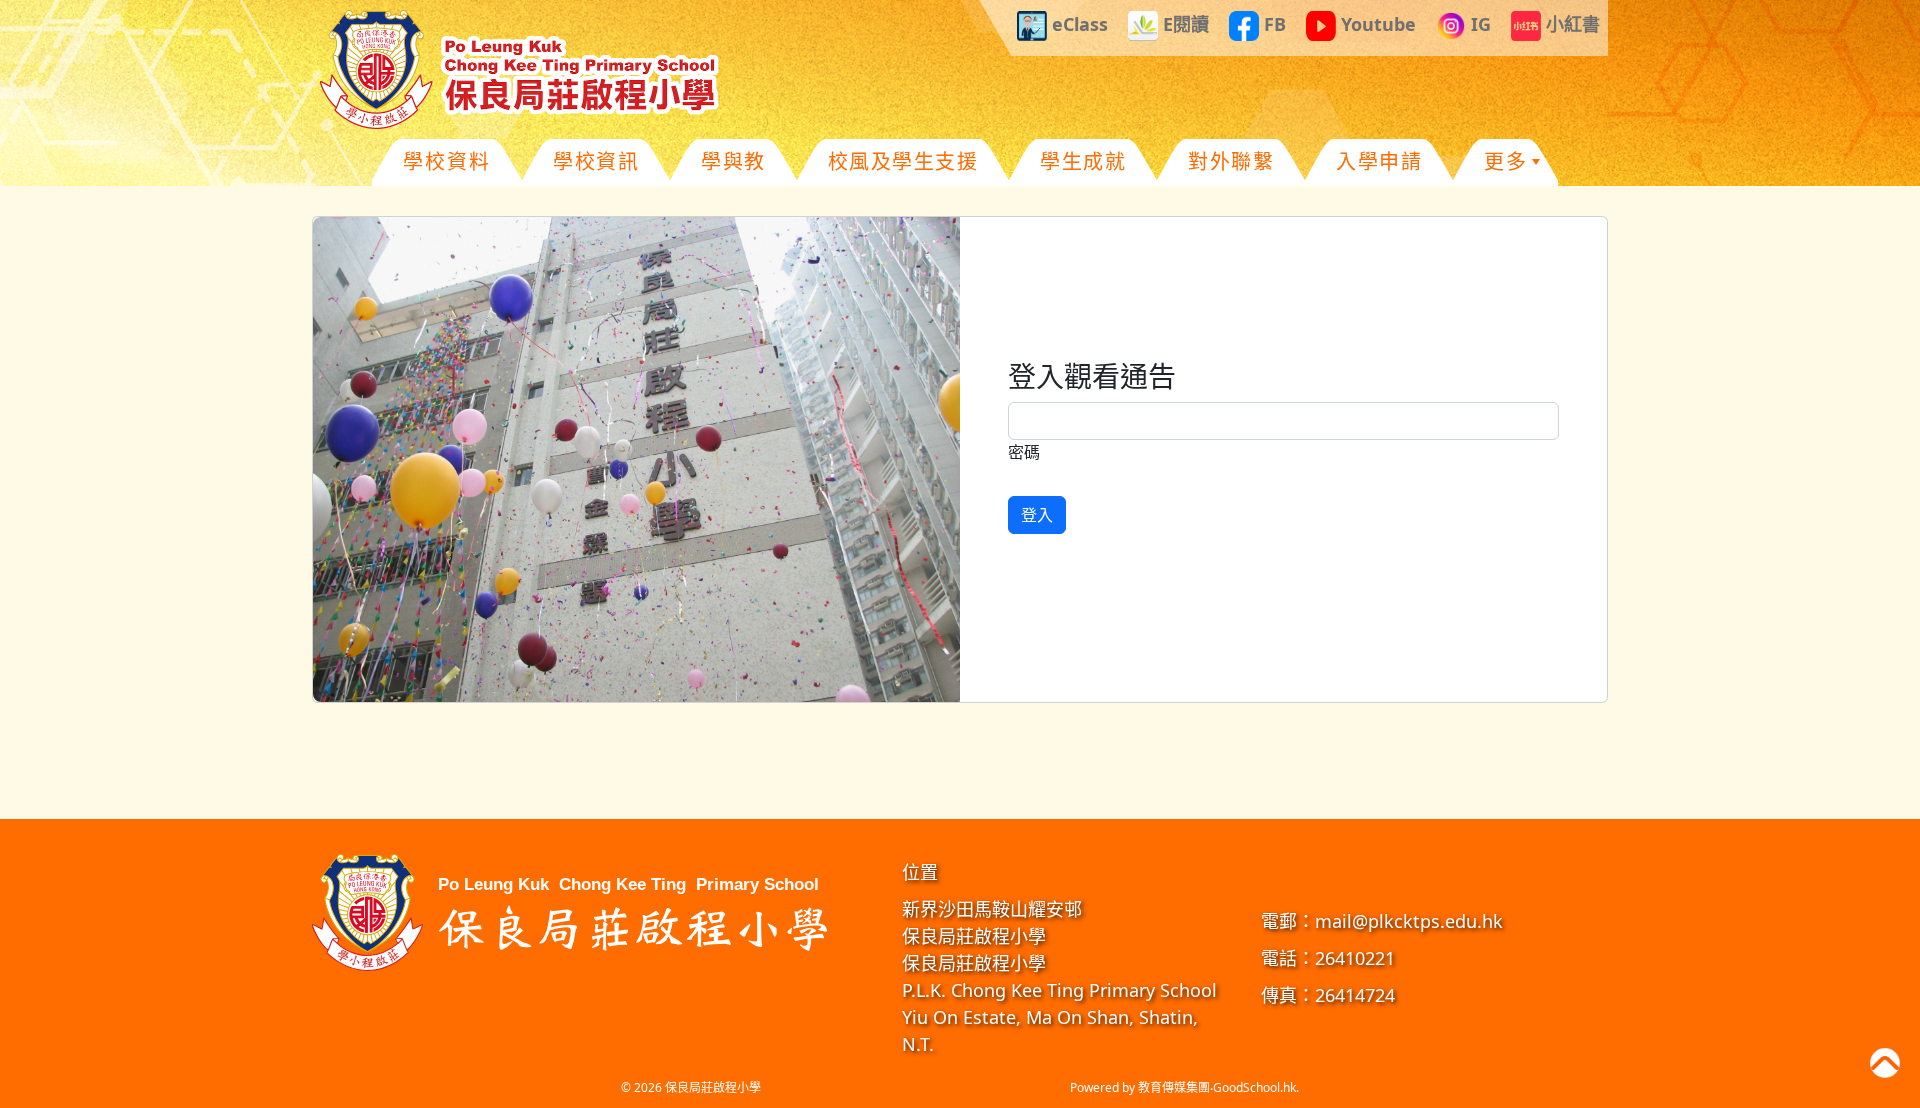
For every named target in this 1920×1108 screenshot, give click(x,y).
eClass (1077, 24)
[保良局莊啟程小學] (575, 910)
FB (1272, 24)
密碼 (1024, 452)
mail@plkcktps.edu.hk (1409, 921)
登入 (1037, 515)
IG (1478, 24)
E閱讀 (1183, 24)
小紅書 (1570, 24)
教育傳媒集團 (1174, 1087)
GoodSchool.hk (1254, 1087)
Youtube (1376, 24)
